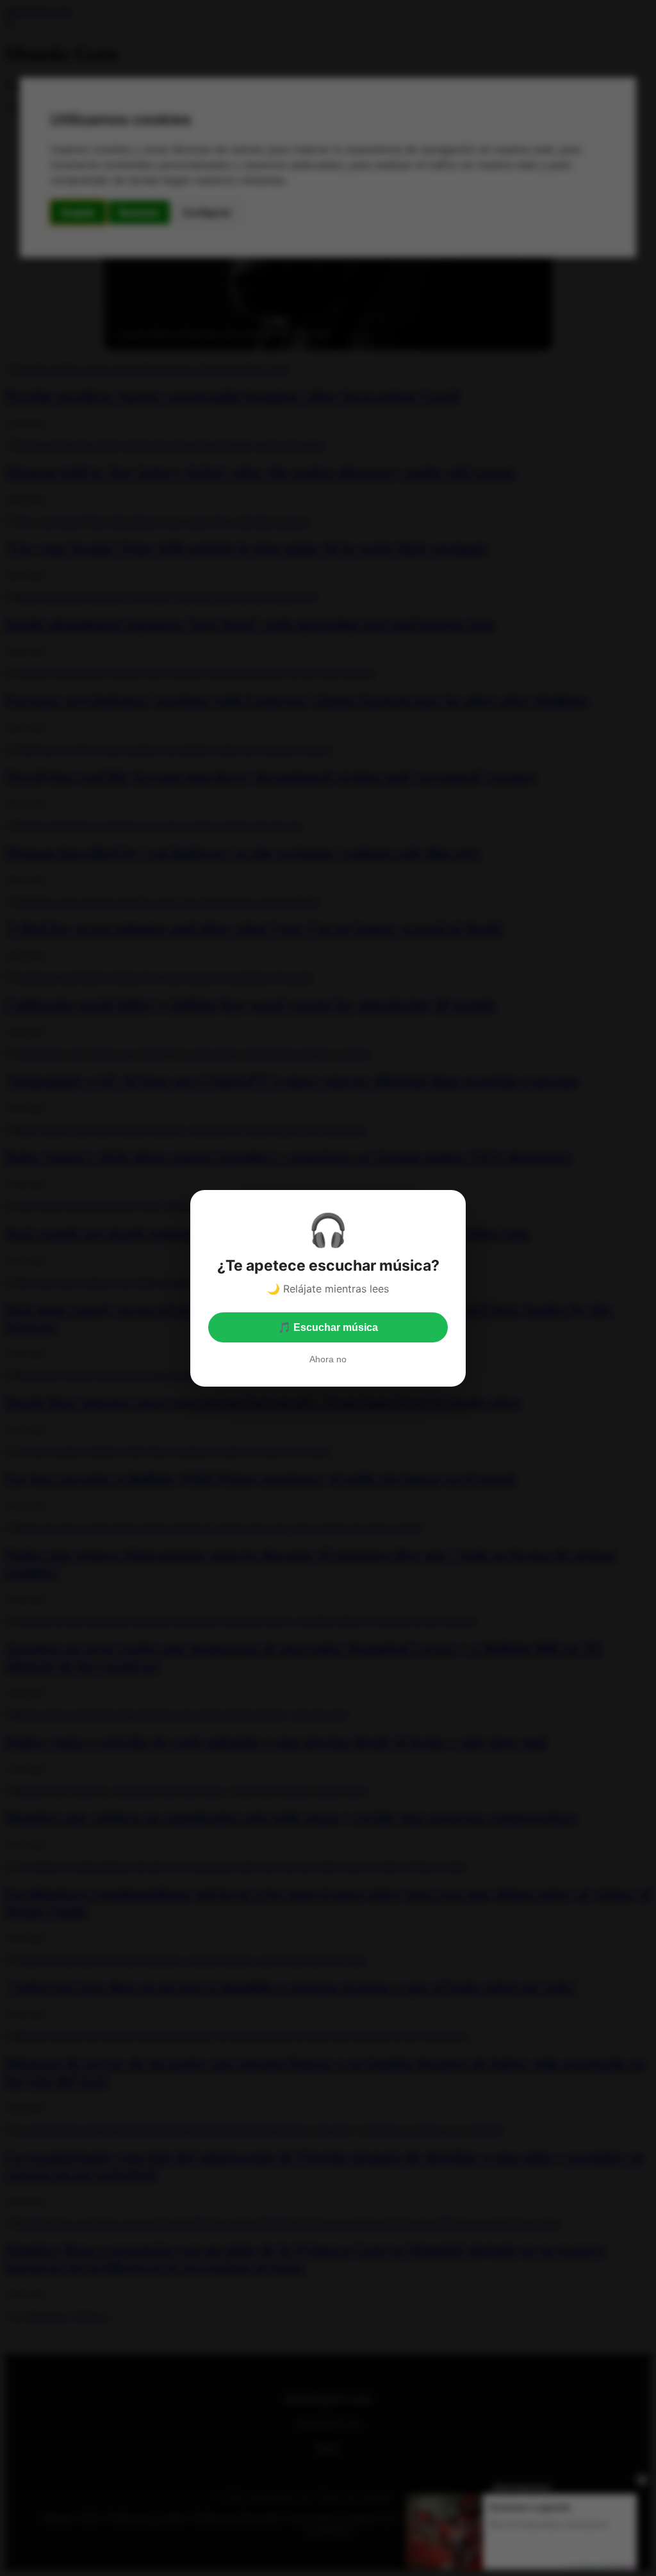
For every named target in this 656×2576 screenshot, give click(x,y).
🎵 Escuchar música (328, 1327)
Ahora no (328, 1359)
